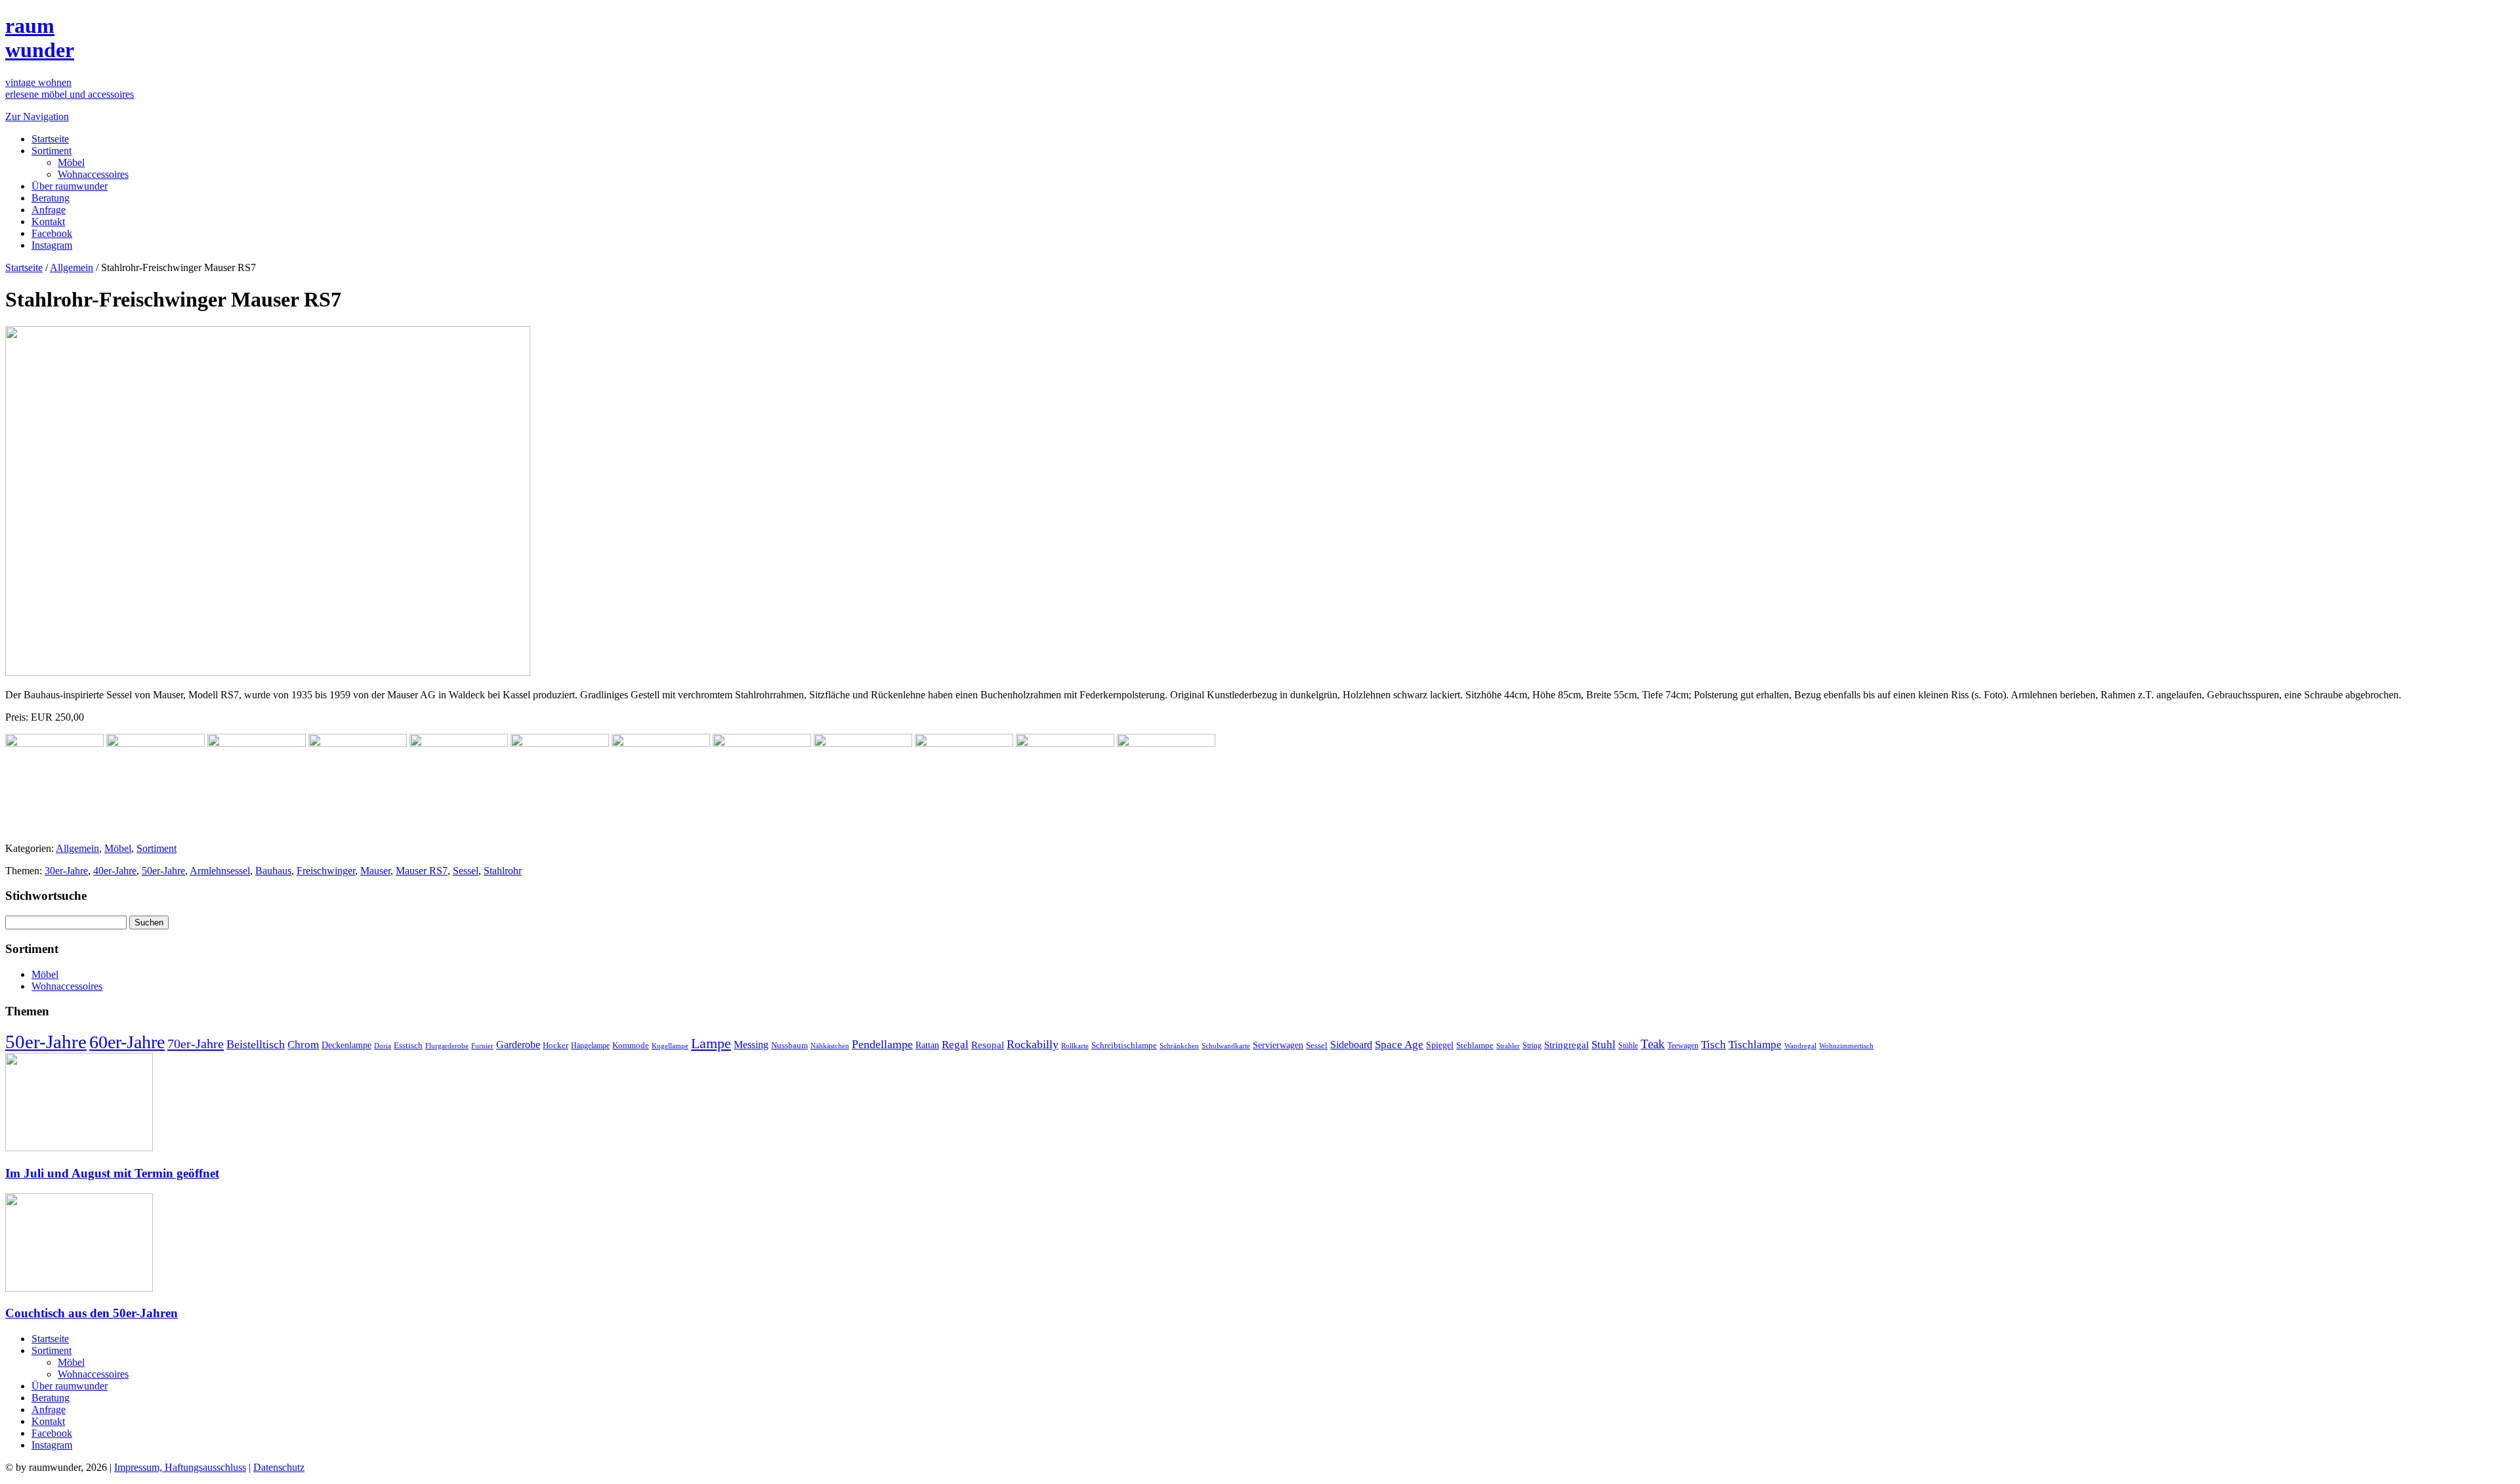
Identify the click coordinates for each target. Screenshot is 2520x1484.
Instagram (52, 245)
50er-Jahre (163, 871)
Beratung (51, 198)
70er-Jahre (196, 1044)
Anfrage (49, 210)
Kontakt (48, 222)
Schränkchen (1179, 1046)
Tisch (1713, 1045)
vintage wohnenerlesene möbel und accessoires (70, 88)
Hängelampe (590, 1046)
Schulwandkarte (1226, 1046)
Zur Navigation (37, 117)
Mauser (375, 871)
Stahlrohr (503, 871)
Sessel (466, 871)
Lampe (711, 1043)
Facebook (52, 233)
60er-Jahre (127, 1042)
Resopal (988, 1045)
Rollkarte (1075, 1046)
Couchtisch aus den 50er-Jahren (92, 1313)
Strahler (1508, 1046)
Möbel (71, 162)
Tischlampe (1755, 1044)
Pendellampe (882, 1044)
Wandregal (1800, 1046)
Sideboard (1351, 1045)
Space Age (1399, 1045)
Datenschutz (279, 1467)
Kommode (631, 1045)
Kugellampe (670, 1046)
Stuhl (1604, 1045)
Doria (383, 1046)
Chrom (303, 1045)
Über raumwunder (70, 186)
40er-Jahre (115, 871)
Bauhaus (273, 871)
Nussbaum (789, 1046)
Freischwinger (326, 871)
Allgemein (72, 267)
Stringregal (1566, 1045)
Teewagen (1683, 1046)
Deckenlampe (346, 1045)
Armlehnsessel (220, 871)
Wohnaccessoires (93, 174)
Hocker (556, 1046)
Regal (955, 1045)
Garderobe (518, 1045)
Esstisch (408, 1045)
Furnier (482, 1046)
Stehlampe (1475, 1046)
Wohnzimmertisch (1846, 1046)
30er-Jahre (66, 871)
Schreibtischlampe (1124, 1045)
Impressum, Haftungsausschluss (180, 1467)
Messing (751, 1045)
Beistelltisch (256, 1044)
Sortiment (52, 151)
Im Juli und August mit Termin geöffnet (112, 1173)
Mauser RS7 (422, 871)
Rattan (927, 1045)
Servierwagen (1278, 1045)
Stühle (1628, 1046)
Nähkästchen (830, 1046)
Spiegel (1440, 1045)
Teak (1653, 1044)
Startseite (50, 139)
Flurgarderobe (447, 1046)
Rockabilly (1033, 1044)
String (1532, 1046)
